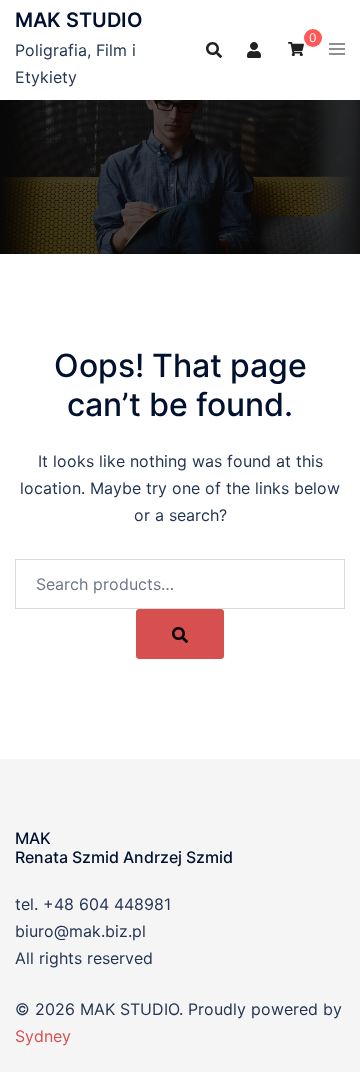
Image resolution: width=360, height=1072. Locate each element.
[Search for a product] (214, 50)
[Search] (180, 634)
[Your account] (255, 49)
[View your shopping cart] (296, 47)
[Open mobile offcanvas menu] (337, 50)
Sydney (43, 1036)
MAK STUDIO (79, 20)
